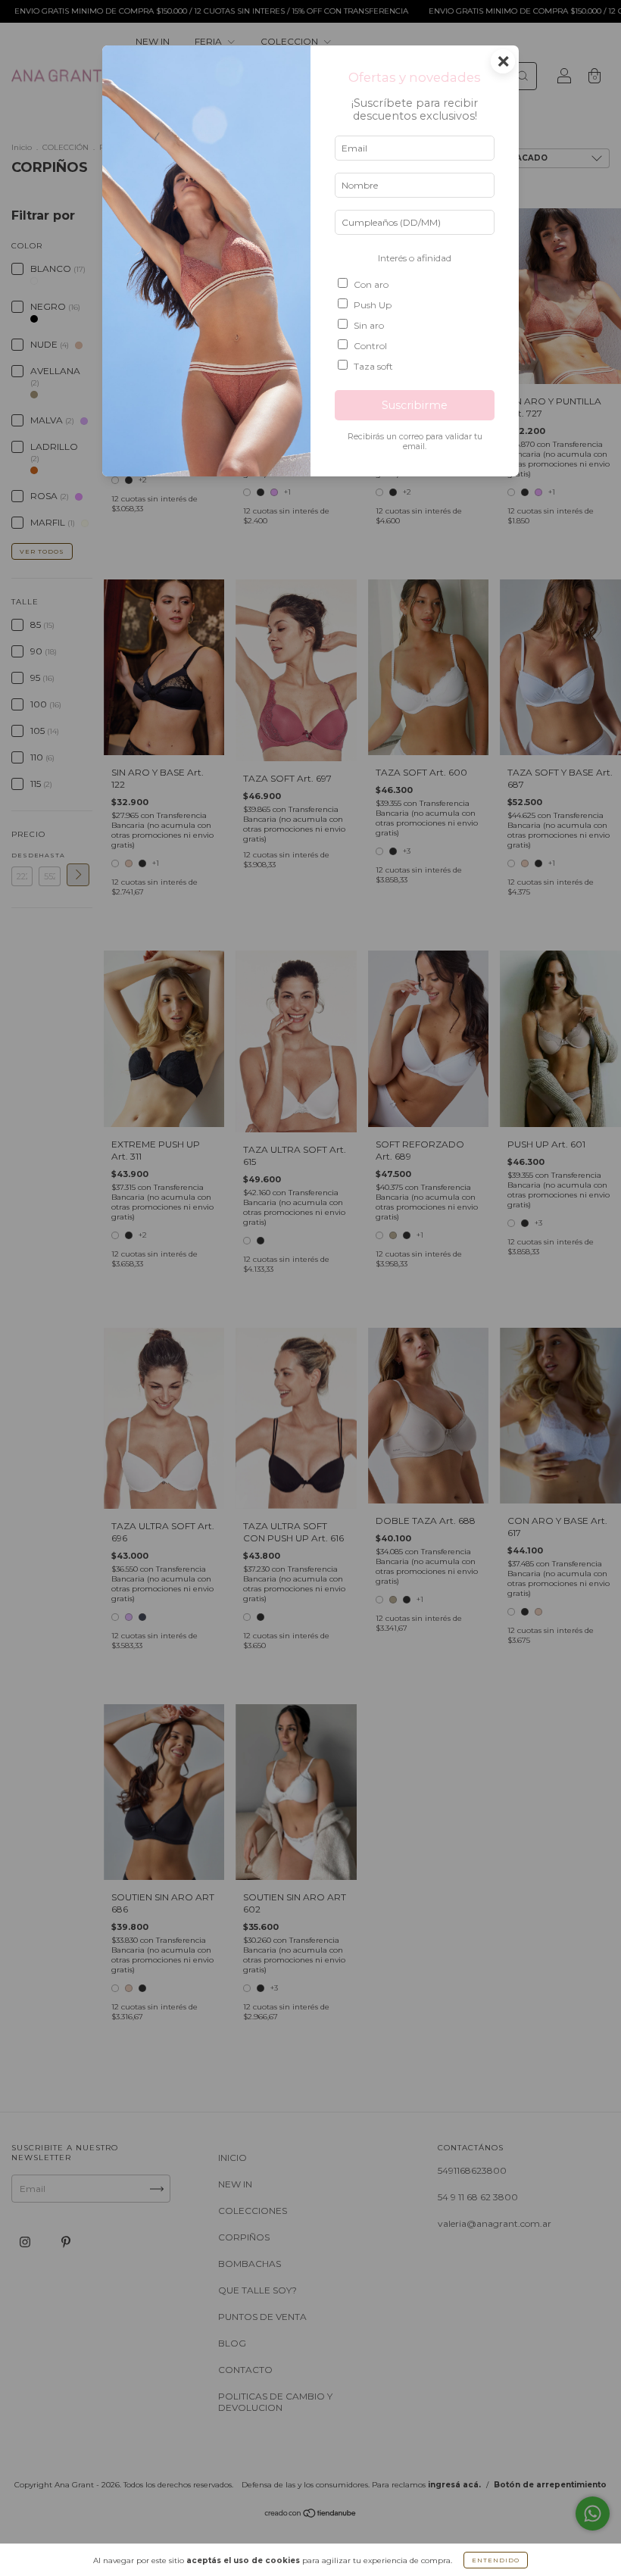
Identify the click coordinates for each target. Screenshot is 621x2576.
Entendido (496, 2560)
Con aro (371, 284)
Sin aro (369, 325)
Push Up (373, 305)
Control (370, 346)
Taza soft (373, 366)
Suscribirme (415, 405)
